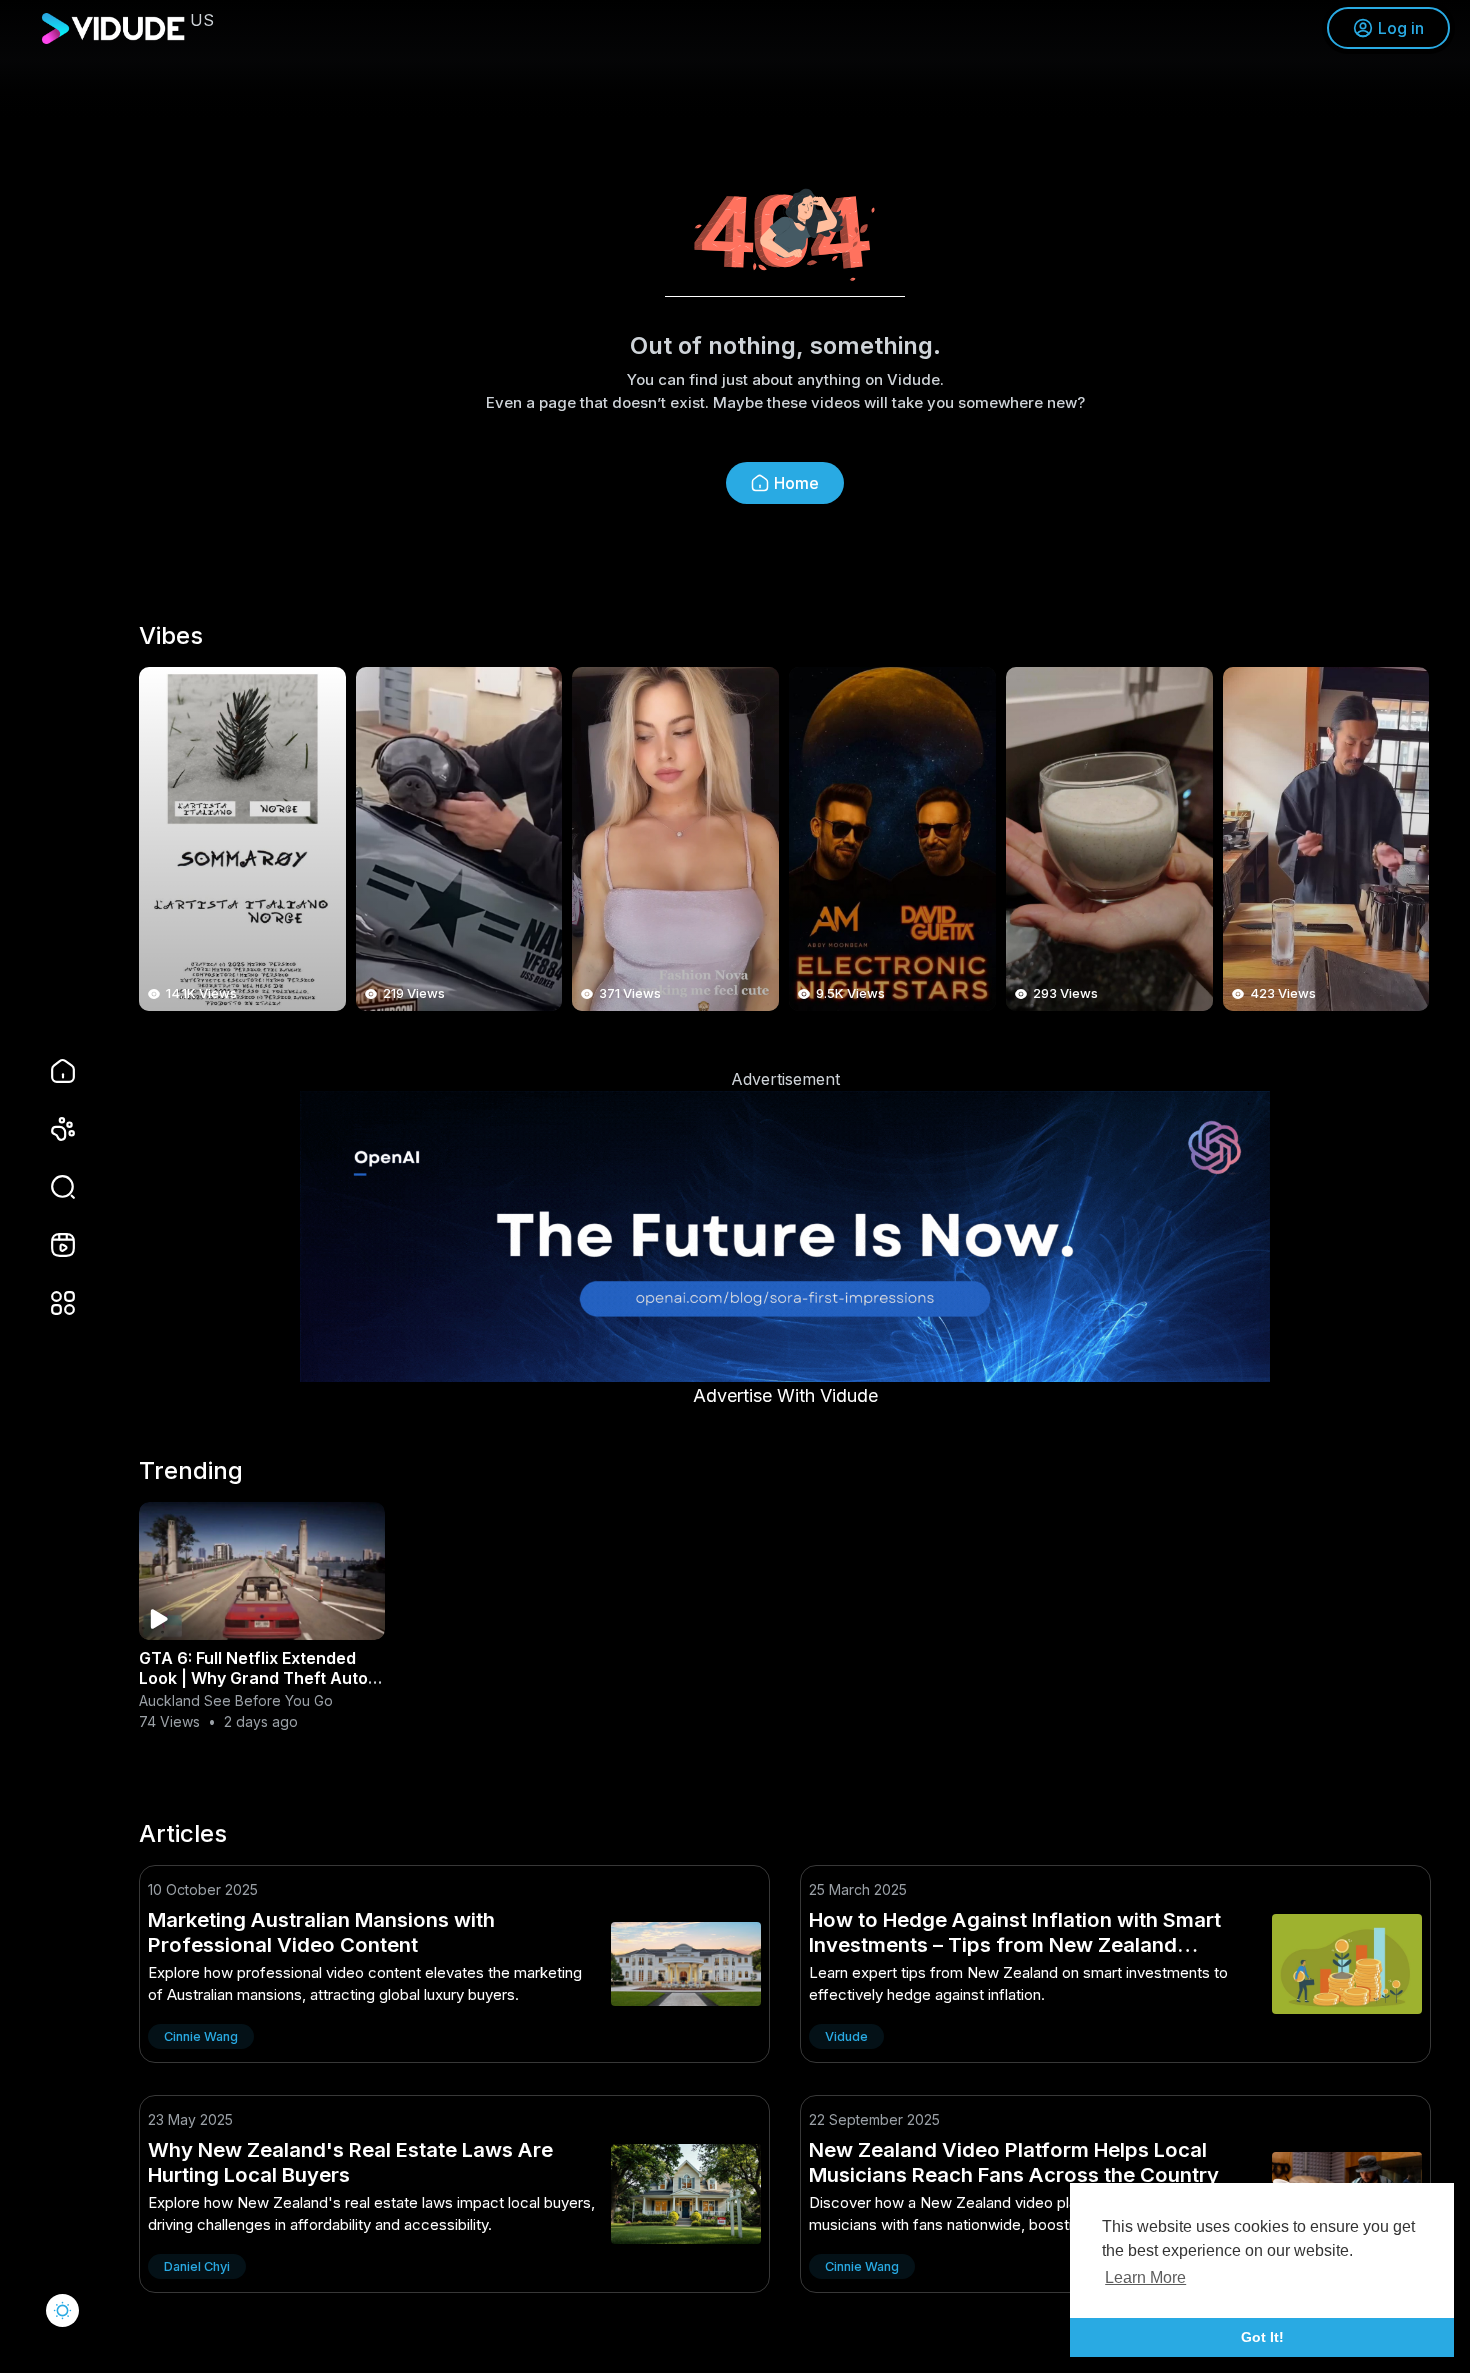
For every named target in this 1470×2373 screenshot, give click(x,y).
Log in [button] (1401, 28)
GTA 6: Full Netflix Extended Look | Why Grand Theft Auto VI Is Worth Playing (253, 1678)
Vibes (171, 636)
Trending (191, 1471)
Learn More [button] (1145, 2277)
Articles (183, 1834)
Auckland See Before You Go (236, 1700)
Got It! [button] (1262, 2337)
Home (796, 483)
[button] (50, 1187)
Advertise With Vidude (785, 1395)
